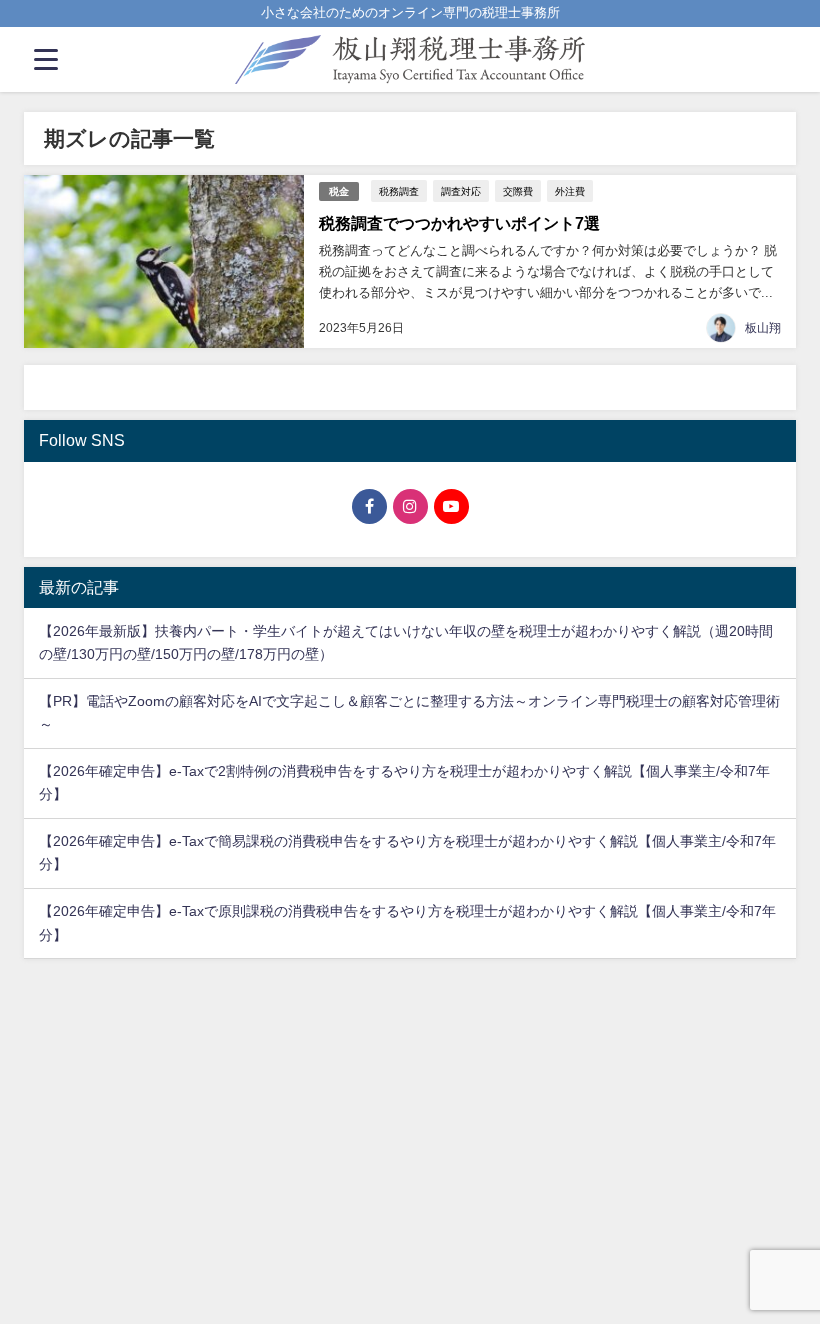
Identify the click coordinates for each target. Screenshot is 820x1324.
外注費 (570, 191)
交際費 (518, 191)
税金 (339, 191)
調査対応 (461, 191)
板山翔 (763, 328)
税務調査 (399, 191)
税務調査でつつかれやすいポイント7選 (459, 223)
